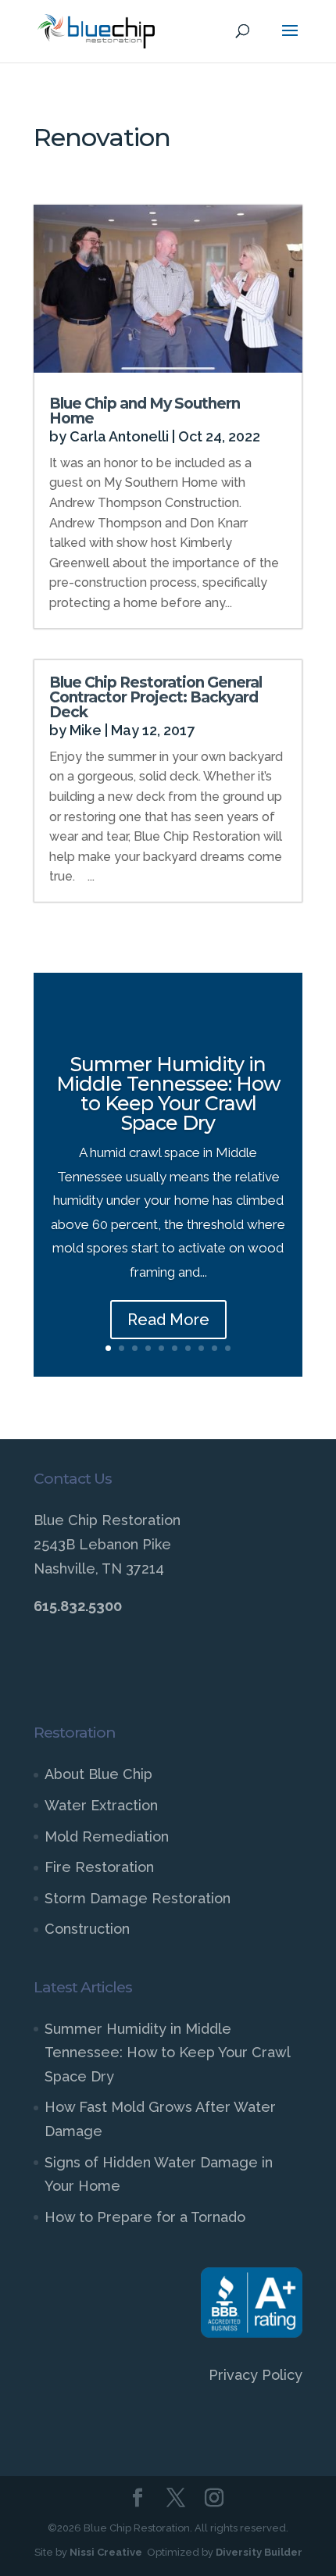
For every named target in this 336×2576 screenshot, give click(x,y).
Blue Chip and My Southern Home (145, 411)
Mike (86, 730)
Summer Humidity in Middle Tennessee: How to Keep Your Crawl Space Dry (168, 1093)
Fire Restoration (99, 1867)
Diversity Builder (259, 2552)
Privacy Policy (256, 2375)
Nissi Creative (106, 2552)
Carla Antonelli (119, 436)
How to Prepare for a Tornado (145, 2217)
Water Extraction (101, 1805)
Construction (87, 1929)
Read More (168, 1320)
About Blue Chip (98, 1774)
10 (228, 1348)
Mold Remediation (107, 1836)
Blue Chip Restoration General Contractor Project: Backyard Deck (155, 697)
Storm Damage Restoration (138, 1898)
